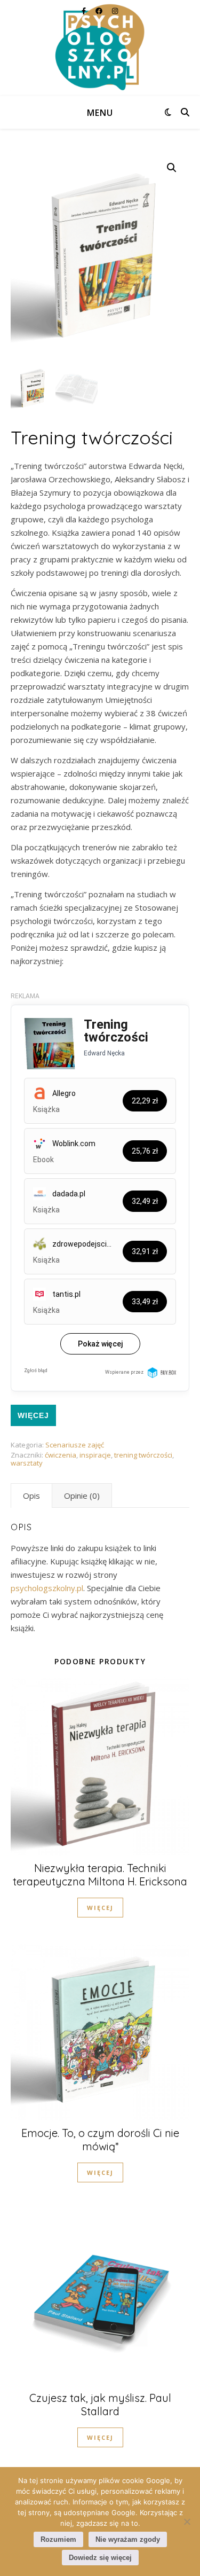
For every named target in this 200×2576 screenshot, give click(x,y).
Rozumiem (58, 2539)
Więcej (33, 1415)
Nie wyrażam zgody (128, 2539)
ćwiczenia (61, 1455)
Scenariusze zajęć (75, 1445)
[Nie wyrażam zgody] (187, 2522)
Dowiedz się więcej (100, 2558)
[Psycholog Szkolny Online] (100, 48)
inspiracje (95, 1455)
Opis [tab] (31, 1496)
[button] (172, 168)
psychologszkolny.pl (47, 1588)
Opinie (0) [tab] (82, 1496)
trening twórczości (143, 1455)
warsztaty (27, 1463)
